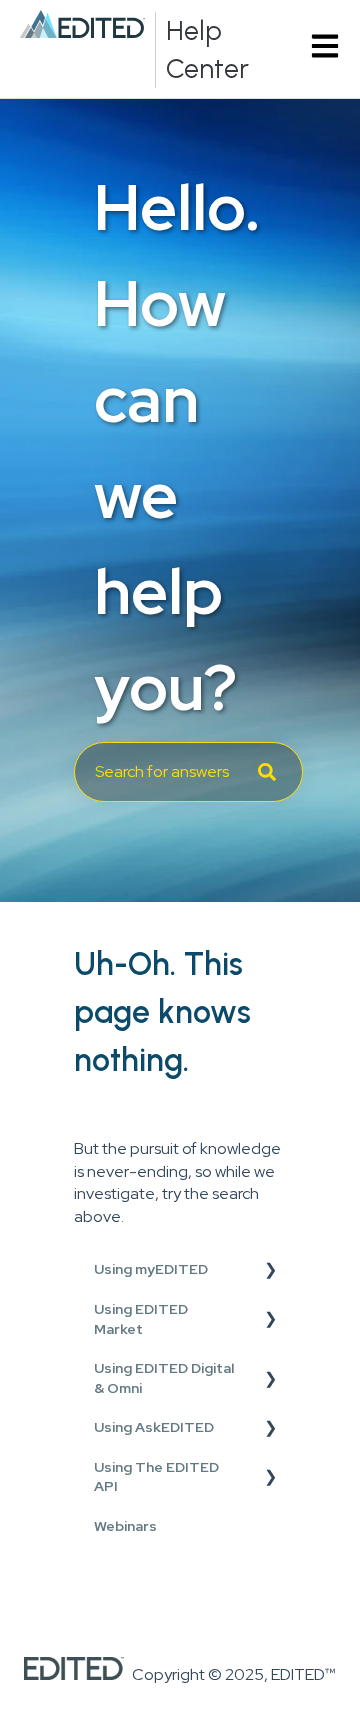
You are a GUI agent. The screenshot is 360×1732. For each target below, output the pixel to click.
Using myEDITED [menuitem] (151, 1269)
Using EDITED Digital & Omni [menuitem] (164, 1378)
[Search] (267, 772)
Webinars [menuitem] (125, 1526)
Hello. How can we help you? (177, 447)
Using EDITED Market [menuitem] (141, 1319)
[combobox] (188, 772)
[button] (270, 1272)
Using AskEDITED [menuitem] (154, 1427)
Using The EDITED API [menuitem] (156, 1477)
